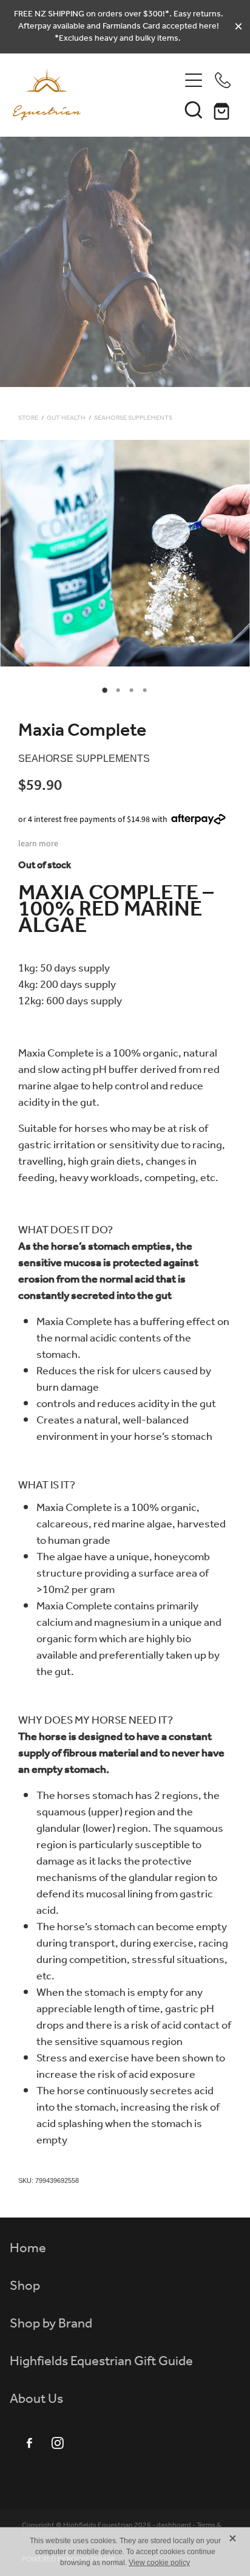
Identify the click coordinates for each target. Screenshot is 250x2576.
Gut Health (66, 418)
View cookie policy (159, 2563)
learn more (38, 843)
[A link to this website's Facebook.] (29, 2443)
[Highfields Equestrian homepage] (96, 95)
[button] (194, 109)
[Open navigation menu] (194, 80)
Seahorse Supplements (133, 418)
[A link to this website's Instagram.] (58, 2443)
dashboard (174, 2525)
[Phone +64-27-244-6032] (223, 80)
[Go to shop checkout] (223, 109)
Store (28, 418)
